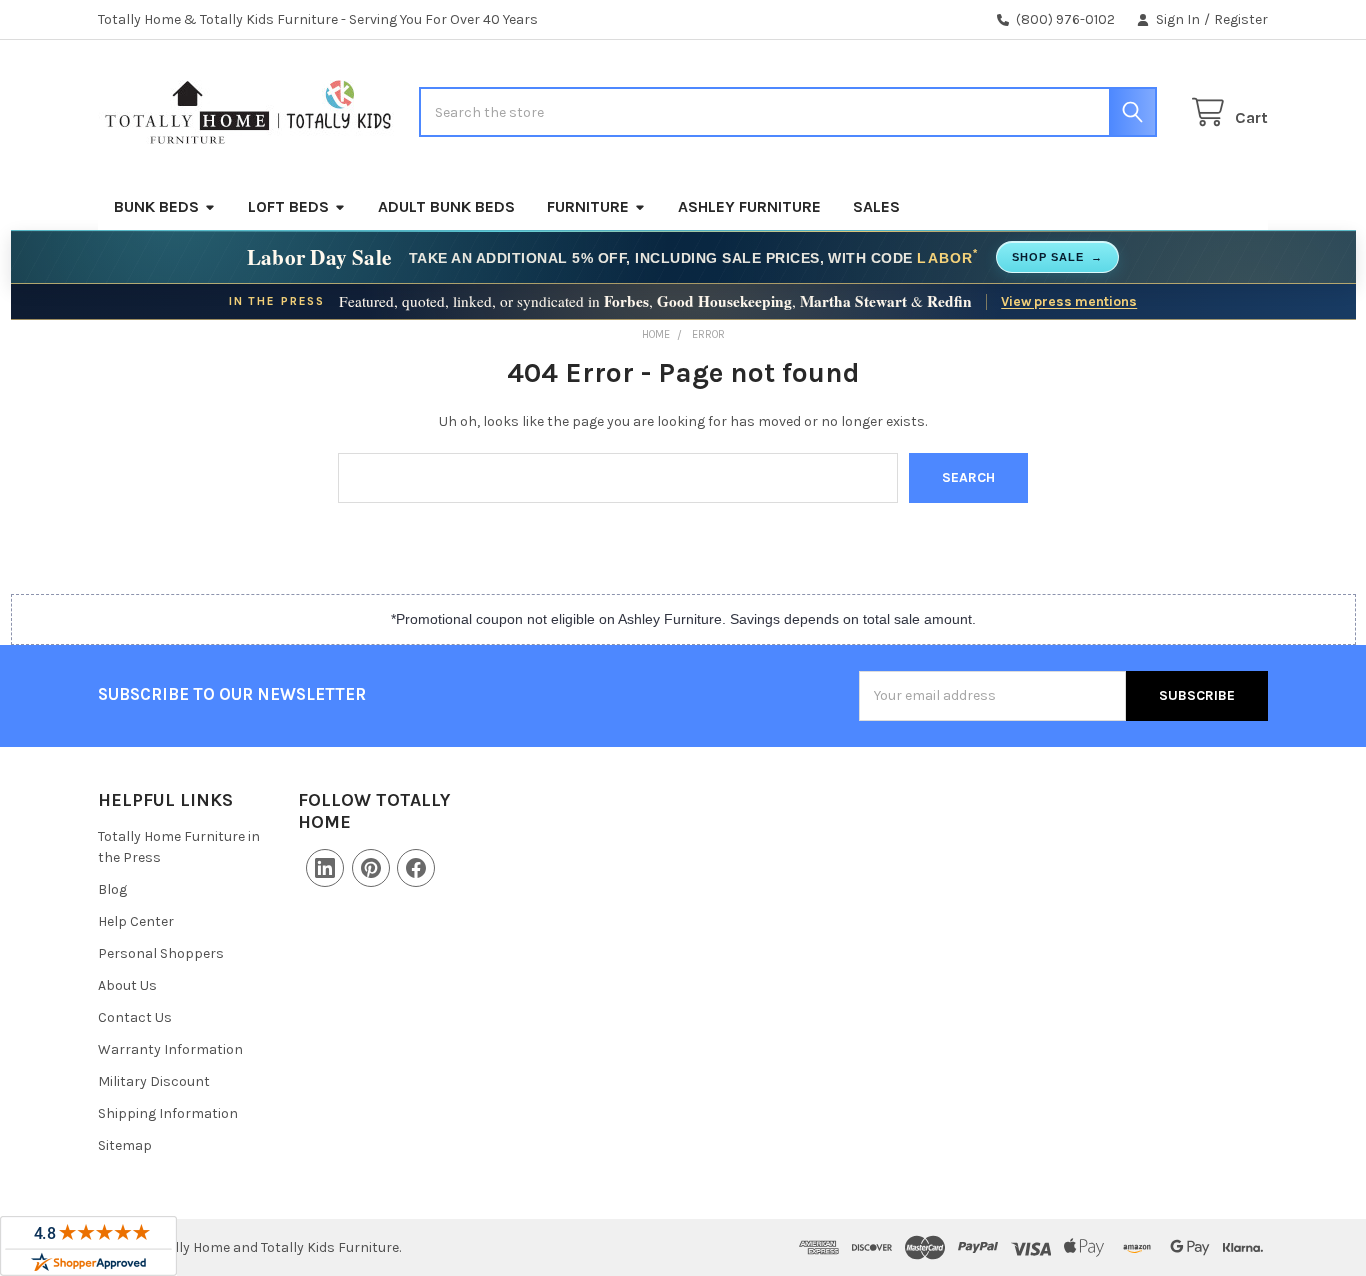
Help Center (136, 921)
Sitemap (125, 1145)
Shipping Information (168, 1113)
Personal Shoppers (161, 953)
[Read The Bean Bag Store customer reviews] (88, 1246)
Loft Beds (288, 206)
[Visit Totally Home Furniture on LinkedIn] (325, 868)
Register (1241, 19)
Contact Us (135, 1017)
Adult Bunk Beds (446, 206)
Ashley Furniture (749, 206)
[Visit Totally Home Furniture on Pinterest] (371, 868)
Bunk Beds (156, 206)
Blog (112, 889)
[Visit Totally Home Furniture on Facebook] (416, 868)
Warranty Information (170, 1049)
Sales (876, 206)
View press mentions (1069, 301)
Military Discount (154, 1081)
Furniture (588, 206)
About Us (127, 985)
